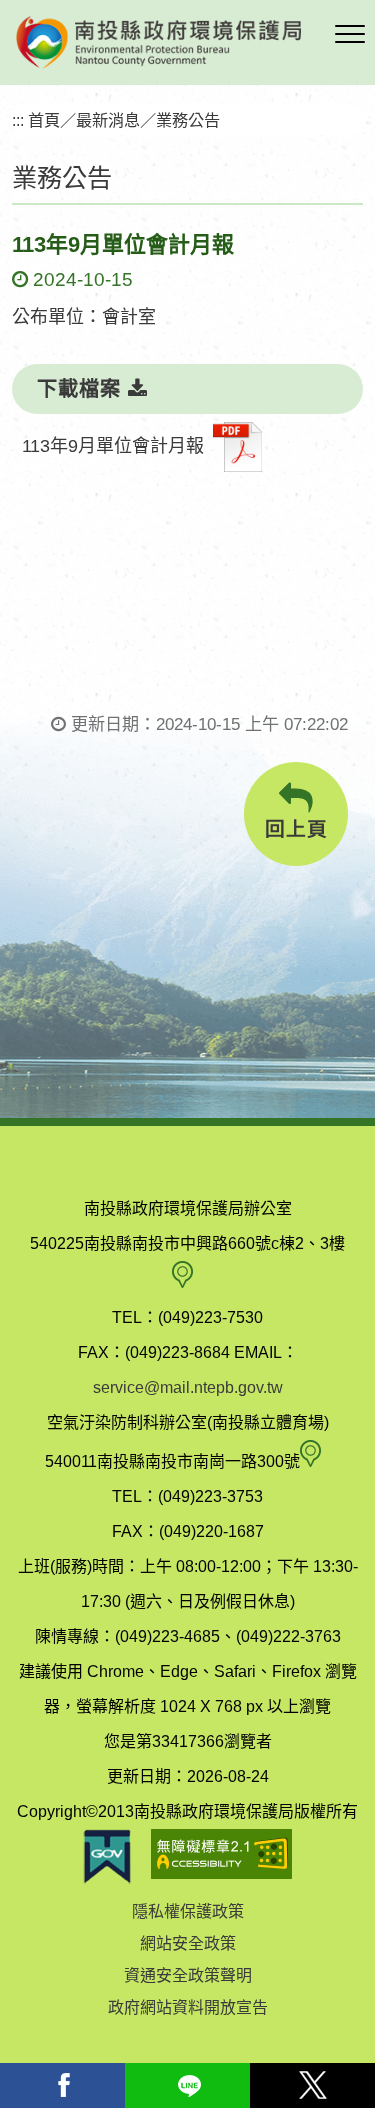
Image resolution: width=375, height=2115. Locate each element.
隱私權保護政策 (188, 1911)
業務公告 (188, 120)
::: (18, 120)
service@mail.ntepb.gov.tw (188, 1387)
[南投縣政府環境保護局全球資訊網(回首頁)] (158, 42)
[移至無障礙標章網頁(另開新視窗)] (221, 1856)
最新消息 (108, 120)
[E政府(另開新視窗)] (107, 1856)
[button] (350, 35)
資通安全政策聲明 (188, 1975)
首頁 (44, 120)
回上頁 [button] (296, 829)
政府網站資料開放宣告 (188, 2007)
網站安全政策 (188, 1943)
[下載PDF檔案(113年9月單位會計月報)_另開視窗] (237, 447)
